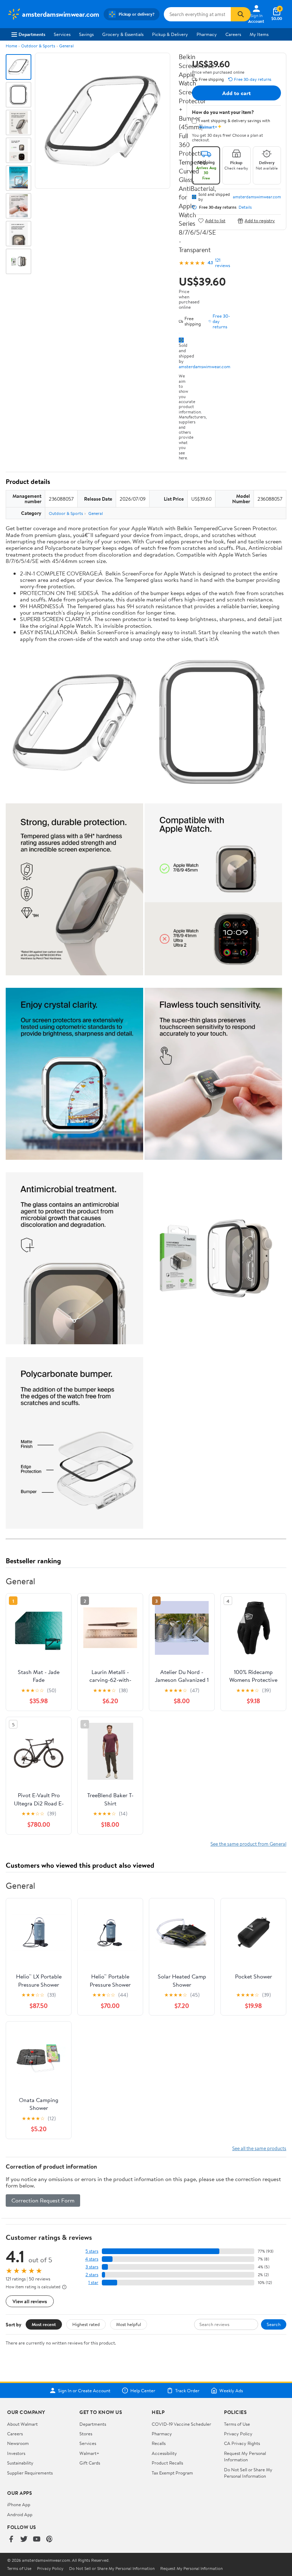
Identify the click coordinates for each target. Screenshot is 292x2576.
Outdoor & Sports (38, 46)
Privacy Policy (238, 2434)
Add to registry (260, 221)
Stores (86, 2434)
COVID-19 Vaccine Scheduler (181, 2424)
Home (11, 46)
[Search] (241, 14)
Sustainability (20, 2463)
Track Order (187, 2390)
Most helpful (129, 2324)
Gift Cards (90, 2463)
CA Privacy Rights (242, 2443)
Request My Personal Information (245, 2456)
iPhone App (19, 2504)
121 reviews (223, 263)
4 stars (92, 2259)
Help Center (143, 2390)
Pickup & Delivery (170, 34)
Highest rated (86, 2324)
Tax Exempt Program (172, 2473)
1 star (93, 2282)
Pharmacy (207, 34)
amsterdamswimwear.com (205, 366)
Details (245, 207)
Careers (233, 34)
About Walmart (22, 2424)
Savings (86, 34)
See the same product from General (248, 1844)
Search (274, 2324)
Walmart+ (89, 2453)
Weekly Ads (231, 2390)
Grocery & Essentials (123, 34)
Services (62, 34)
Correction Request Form (43, 2200)
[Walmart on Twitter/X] (24, 2540)
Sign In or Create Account (84, 2390)
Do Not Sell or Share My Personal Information (248, 2473)
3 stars (92, 2267)
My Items (259, 34)
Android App (20, 2514)
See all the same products (259, 2148)
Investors (16, 2453)
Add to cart (236, 93)
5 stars (92, 2251)
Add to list (215, 221)
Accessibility (164, 2453)
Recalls (159, 2443)
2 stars (92, 2275)
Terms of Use (237, 2424)
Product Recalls (167, 2463)
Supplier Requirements (30, 2473)
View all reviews (30, 2301)
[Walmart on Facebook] (11, 2540)
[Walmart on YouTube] (37, 2540)
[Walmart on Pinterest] (49, 2540)
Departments (32, 34)
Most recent (44, 2324)
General (66, 46)
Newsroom (18, 2443)
